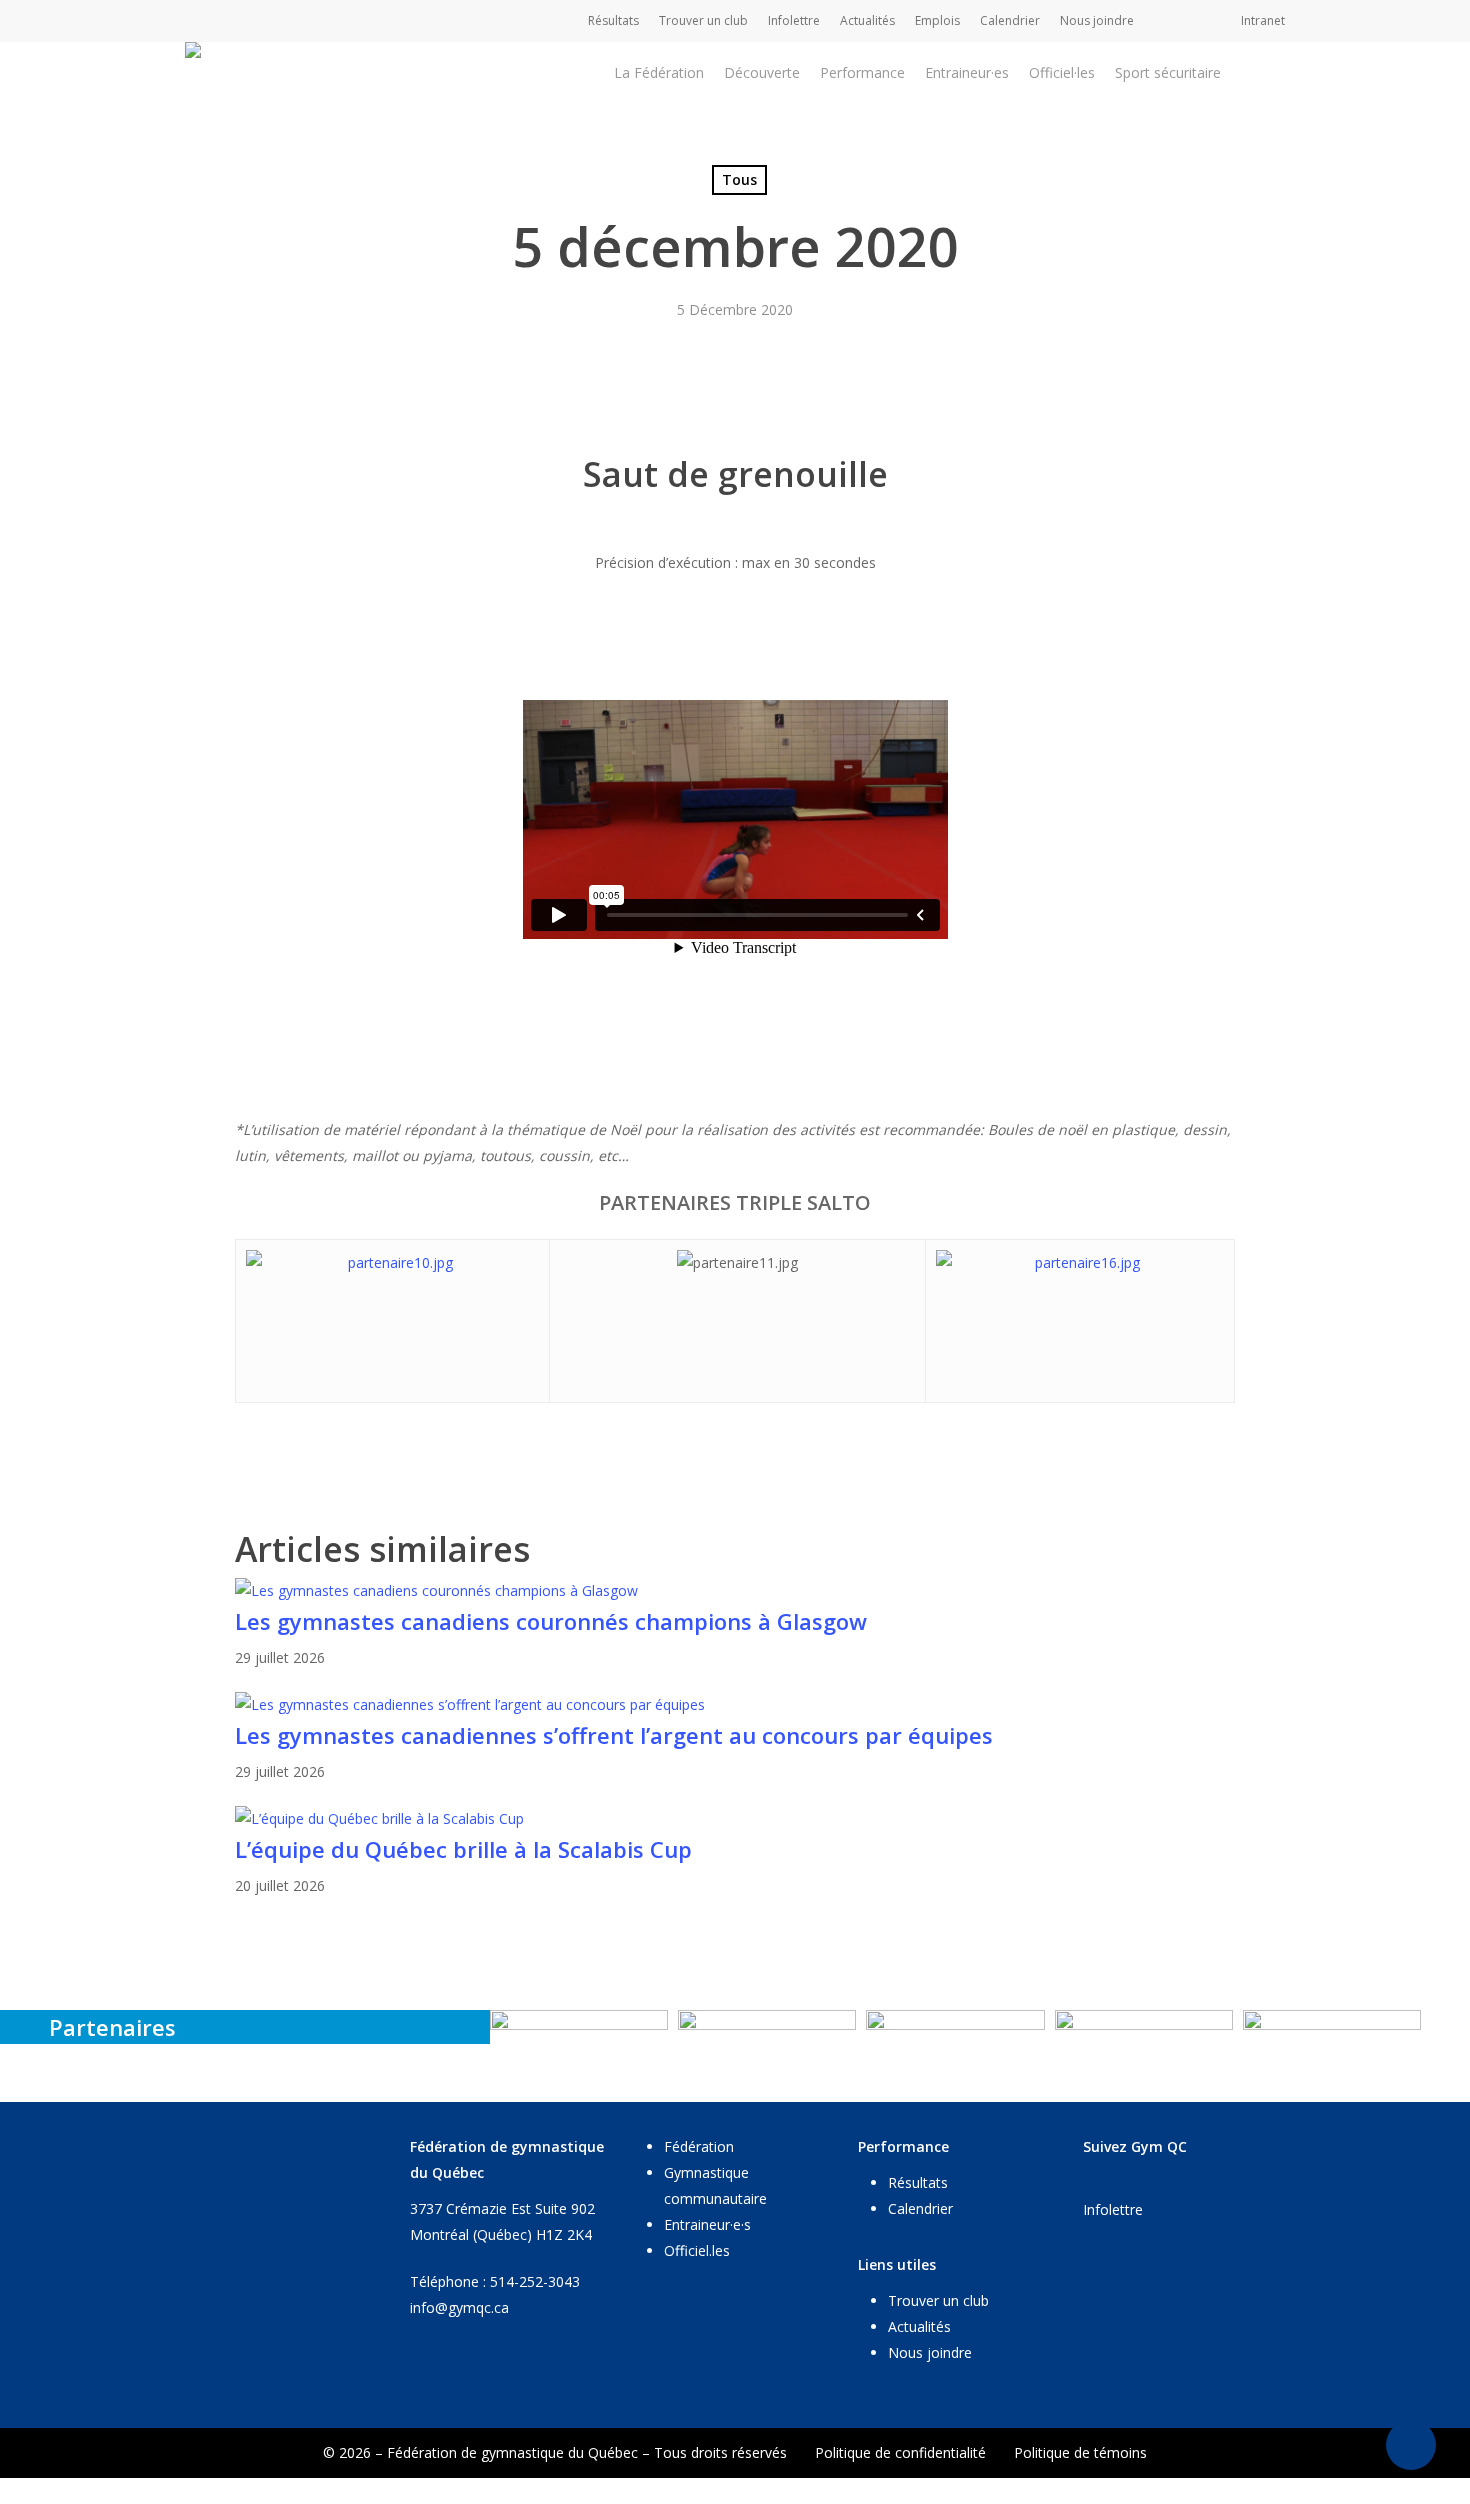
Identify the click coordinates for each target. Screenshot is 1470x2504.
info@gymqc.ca (459, 2307)
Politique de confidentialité (900, 2452)
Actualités (919, 2326)
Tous (739, 179)
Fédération (699, 2146)
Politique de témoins (1080, 2452)
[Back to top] (735, 2491)
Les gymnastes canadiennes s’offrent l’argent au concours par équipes (614, 1735)
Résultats (918, 2182)
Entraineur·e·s (707, 2224)
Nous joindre (930, 2352)
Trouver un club (938, 2300)
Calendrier (920, 2208)
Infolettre (1113, 2209)
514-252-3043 (535, 2281)
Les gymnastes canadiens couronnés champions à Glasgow (551, 1621)
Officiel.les (697, 2250)
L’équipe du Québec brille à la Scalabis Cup (463, 1849)
